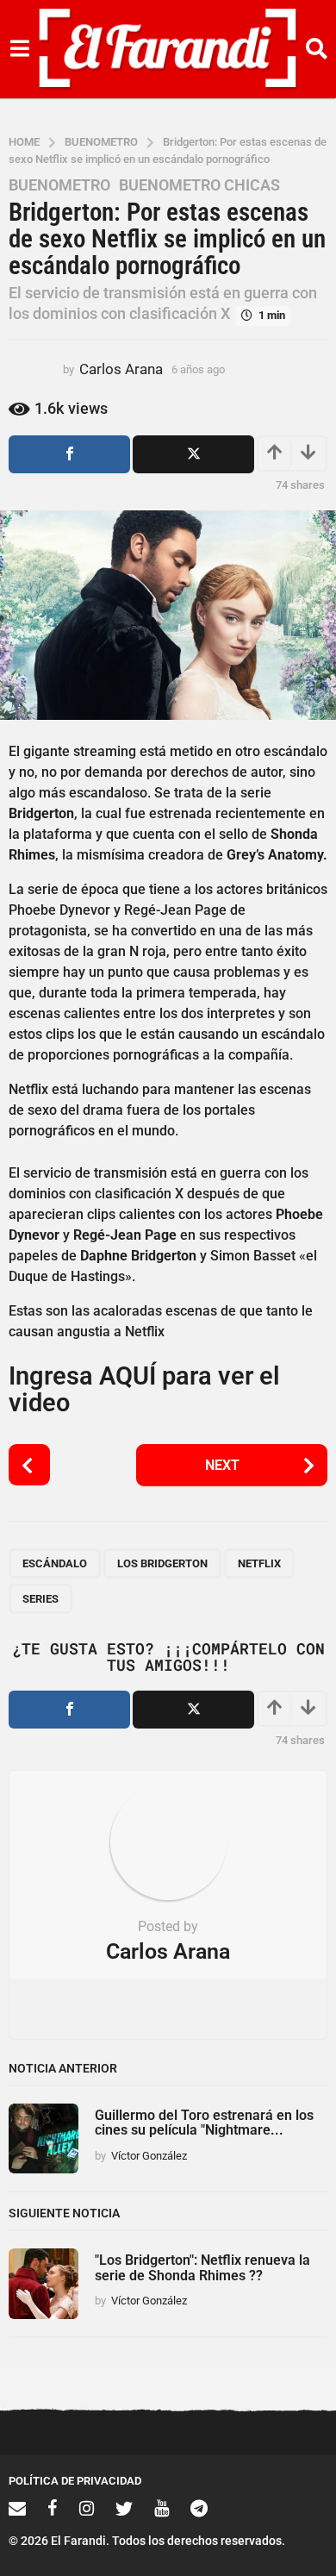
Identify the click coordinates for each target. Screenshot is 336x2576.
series (40, 1599)
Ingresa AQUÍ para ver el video (144, 1389)
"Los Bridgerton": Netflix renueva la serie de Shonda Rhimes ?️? (202, 2267)
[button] (19, 49)
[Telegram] (199, 2508)
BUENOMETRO (59, 185)
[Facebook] (53, 2508)
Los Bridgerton (162, 1563)
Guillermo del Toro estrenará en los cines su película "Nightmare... (204, 2123)
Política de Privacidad (75, 2481)
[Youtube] (162, 2508)
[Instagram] (87, 2508)
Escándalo (55, 1563)
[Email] (17, 2508)
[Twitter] (124, 2508)
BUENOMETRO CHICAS (199, 185)
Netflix (259, 1563)
